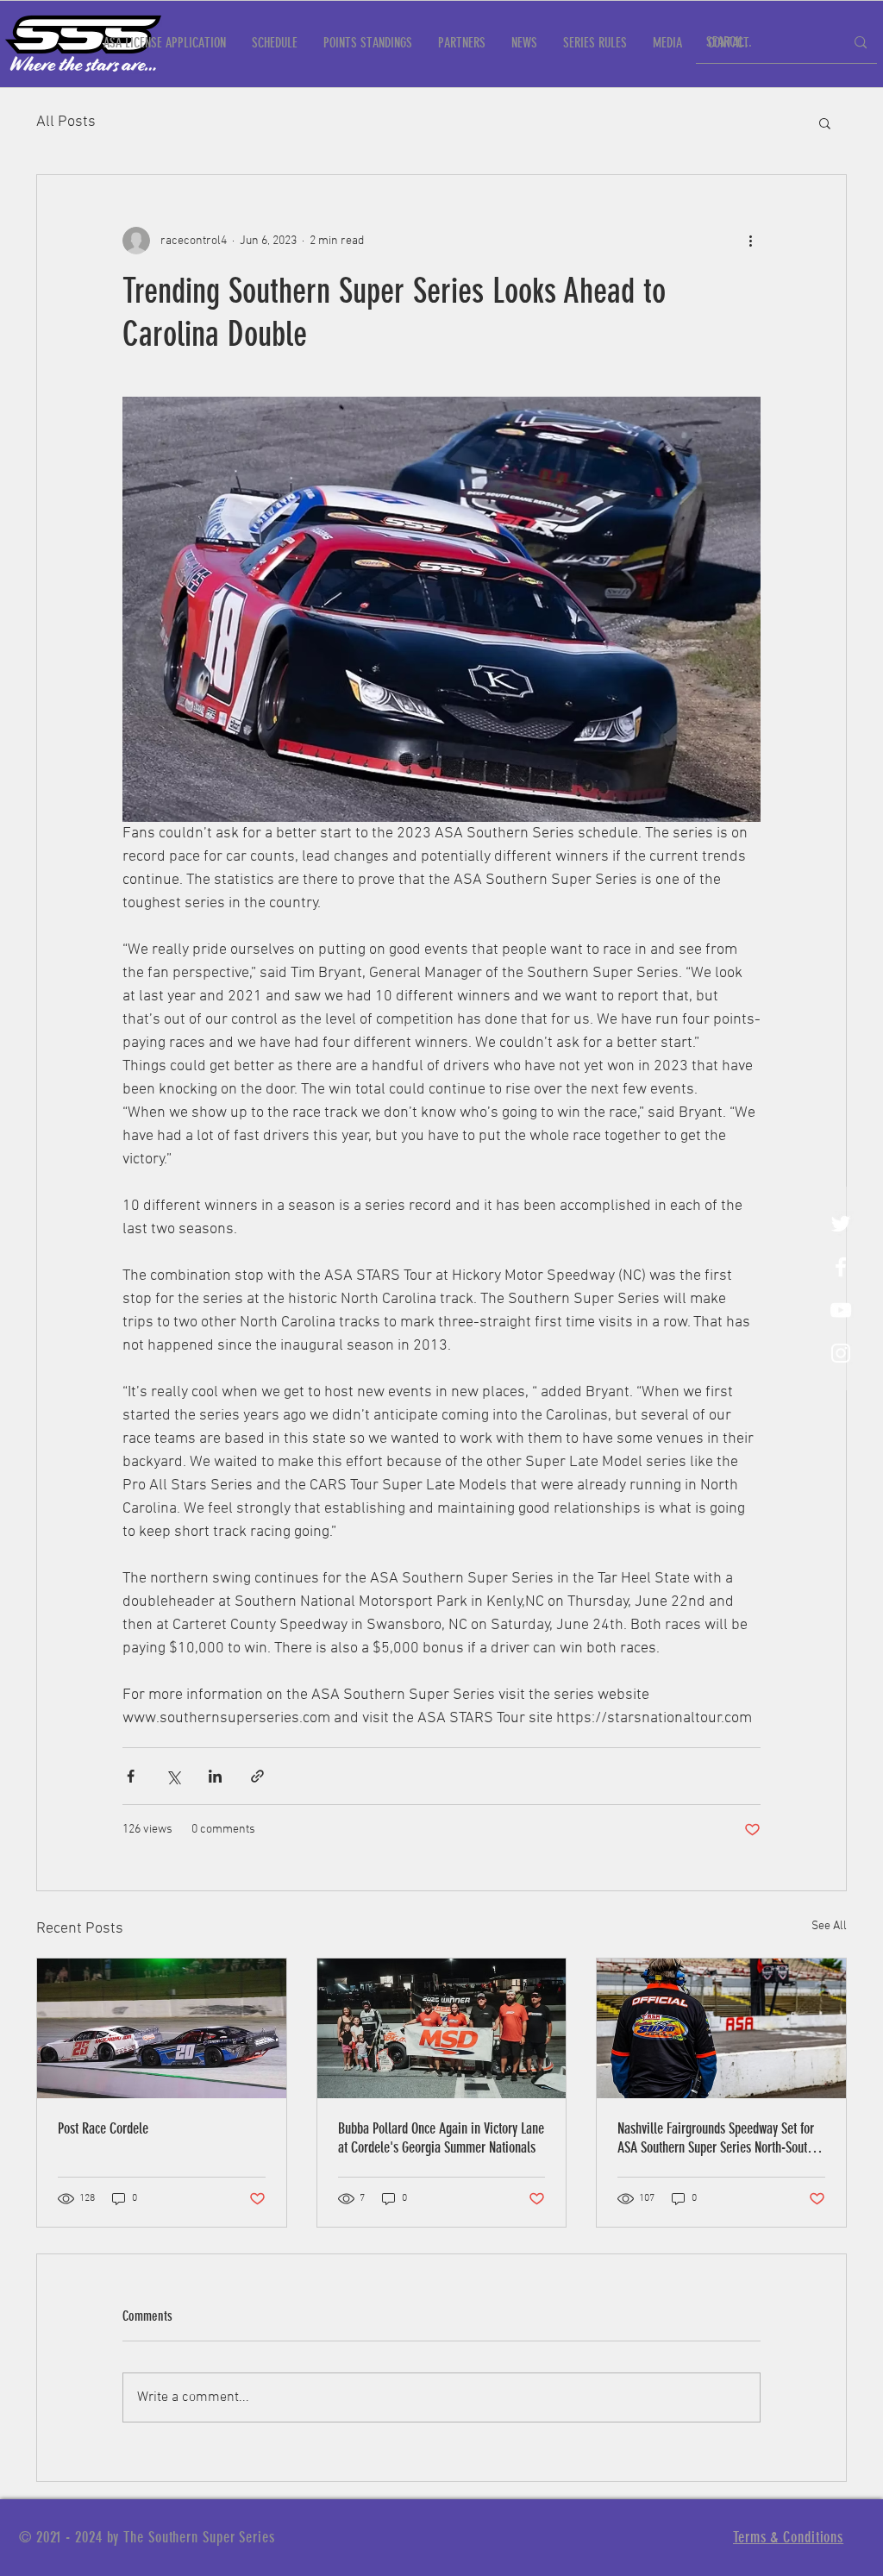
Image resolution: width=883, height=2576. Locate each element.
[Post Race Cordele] (162, 2028)
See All (829, 1926)
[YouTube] (841, 1310)
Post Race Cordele (103, 2128)
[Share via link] (257, 1776)
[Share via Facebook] (131, 1776)
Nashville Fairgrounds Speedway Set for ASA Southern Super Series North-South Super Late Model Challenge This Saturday (716, 2138)
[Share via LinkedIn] (215, 1776)
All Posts (66, 122)
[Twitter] (841, 1224)
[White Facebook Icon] (841, 1267)
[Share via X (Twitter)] (173, 1776)
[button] (825, 122)
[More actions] (750, 241)
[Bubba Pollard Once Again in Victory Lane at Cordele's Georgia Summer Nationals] (442, 2028)
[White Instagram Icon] (841, 1353)
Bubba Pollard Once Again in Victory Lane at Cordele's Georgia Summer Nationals (441, 2138)
